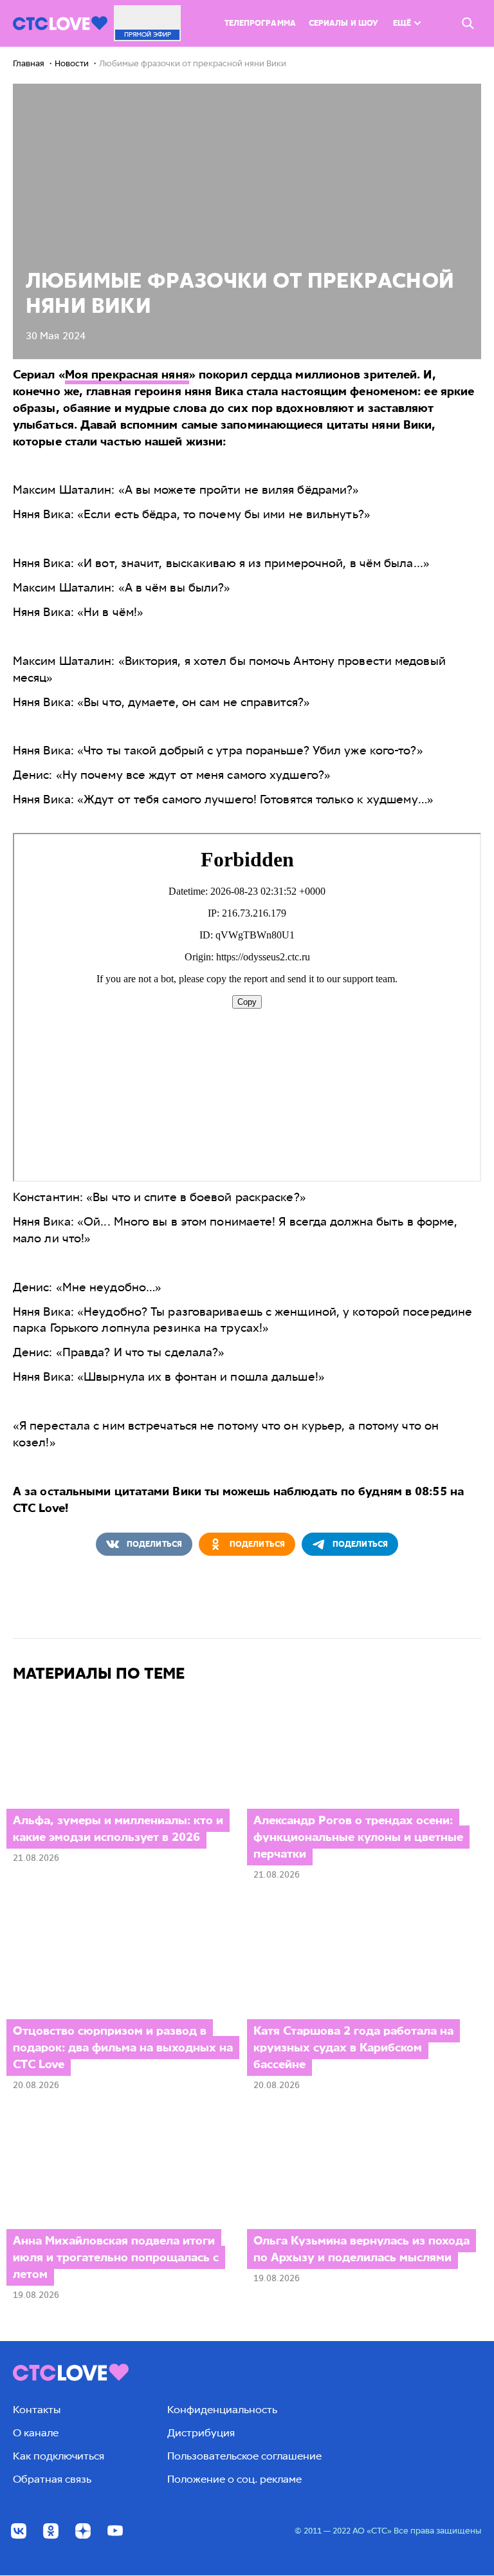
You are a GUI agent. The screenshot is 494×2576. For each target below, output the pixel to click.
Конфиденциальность (222, 2410)
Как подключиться (59, 2456)
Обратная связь (52, 2479)
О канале (36, 2433)
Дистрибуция (201, 2433)
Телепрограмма (260, 23)
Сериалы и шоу (343, 23)
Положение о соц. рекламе (234, 2479)
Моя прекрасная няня (127, 375)
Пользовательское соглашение (244, 2456)
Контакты (37, 2410)
